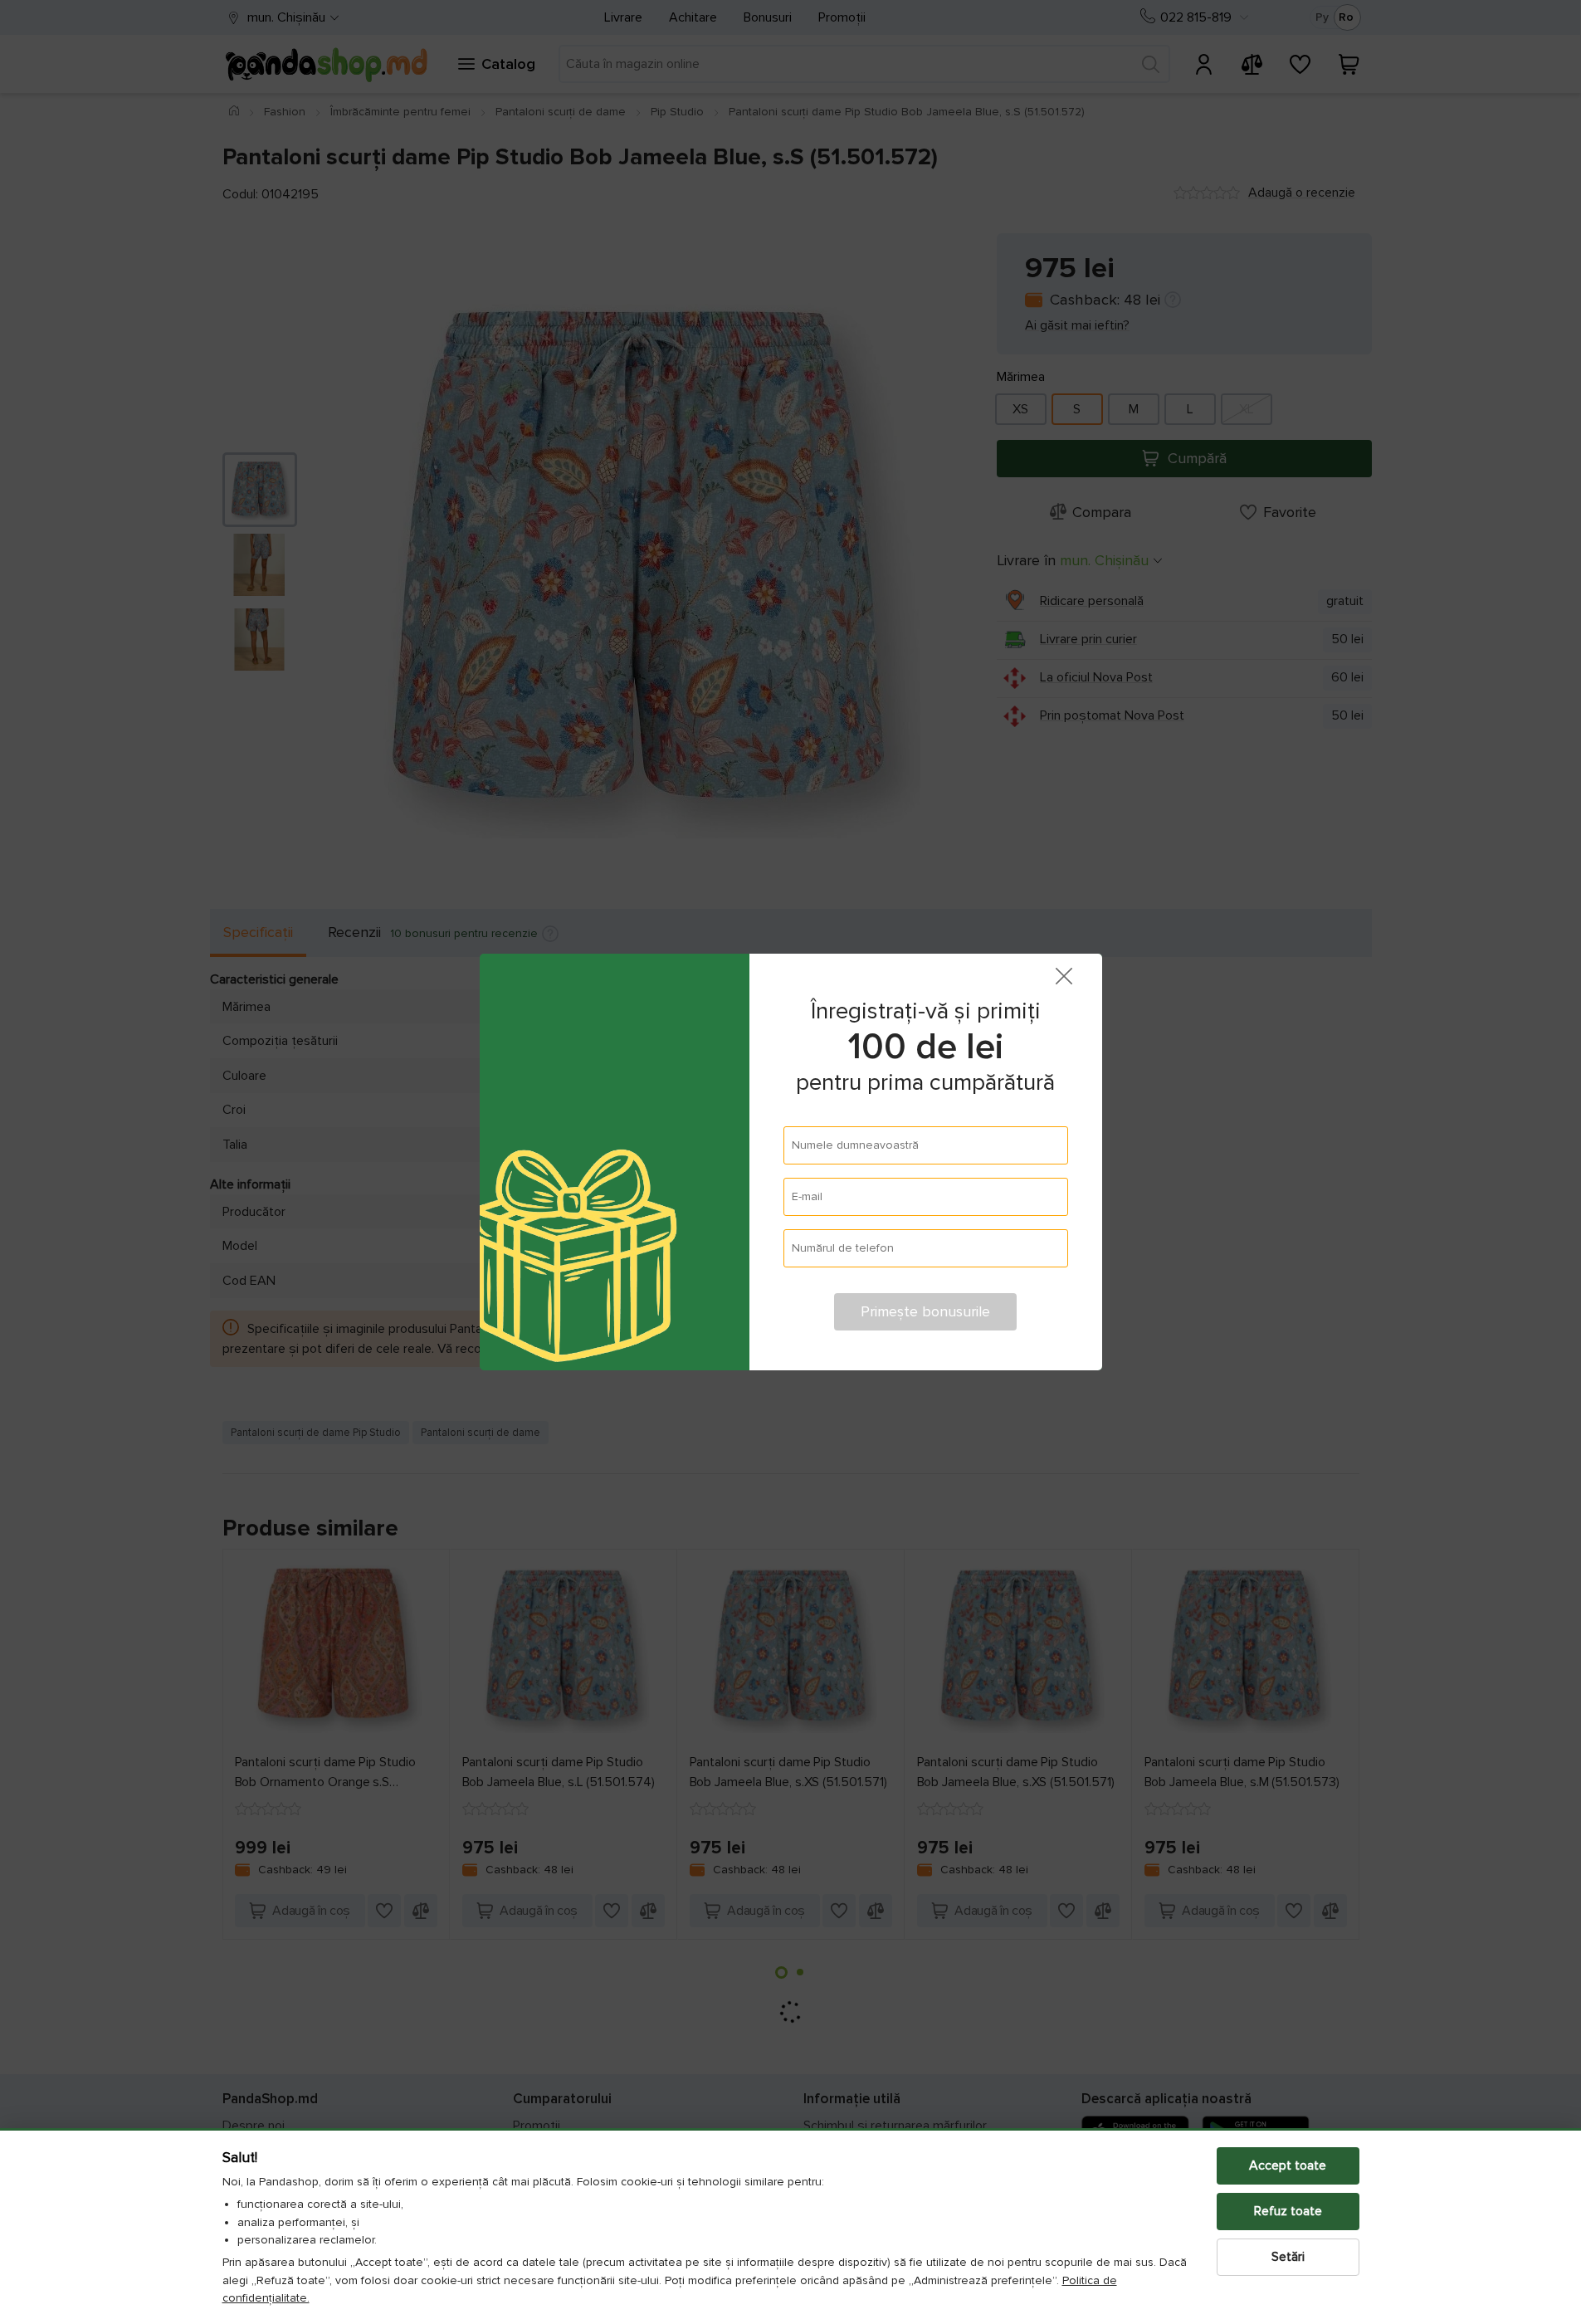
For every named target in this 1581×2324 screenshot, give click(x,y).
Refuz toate (1288, 2211)
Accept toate (1288, 2165)
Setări (1288, 2257)
